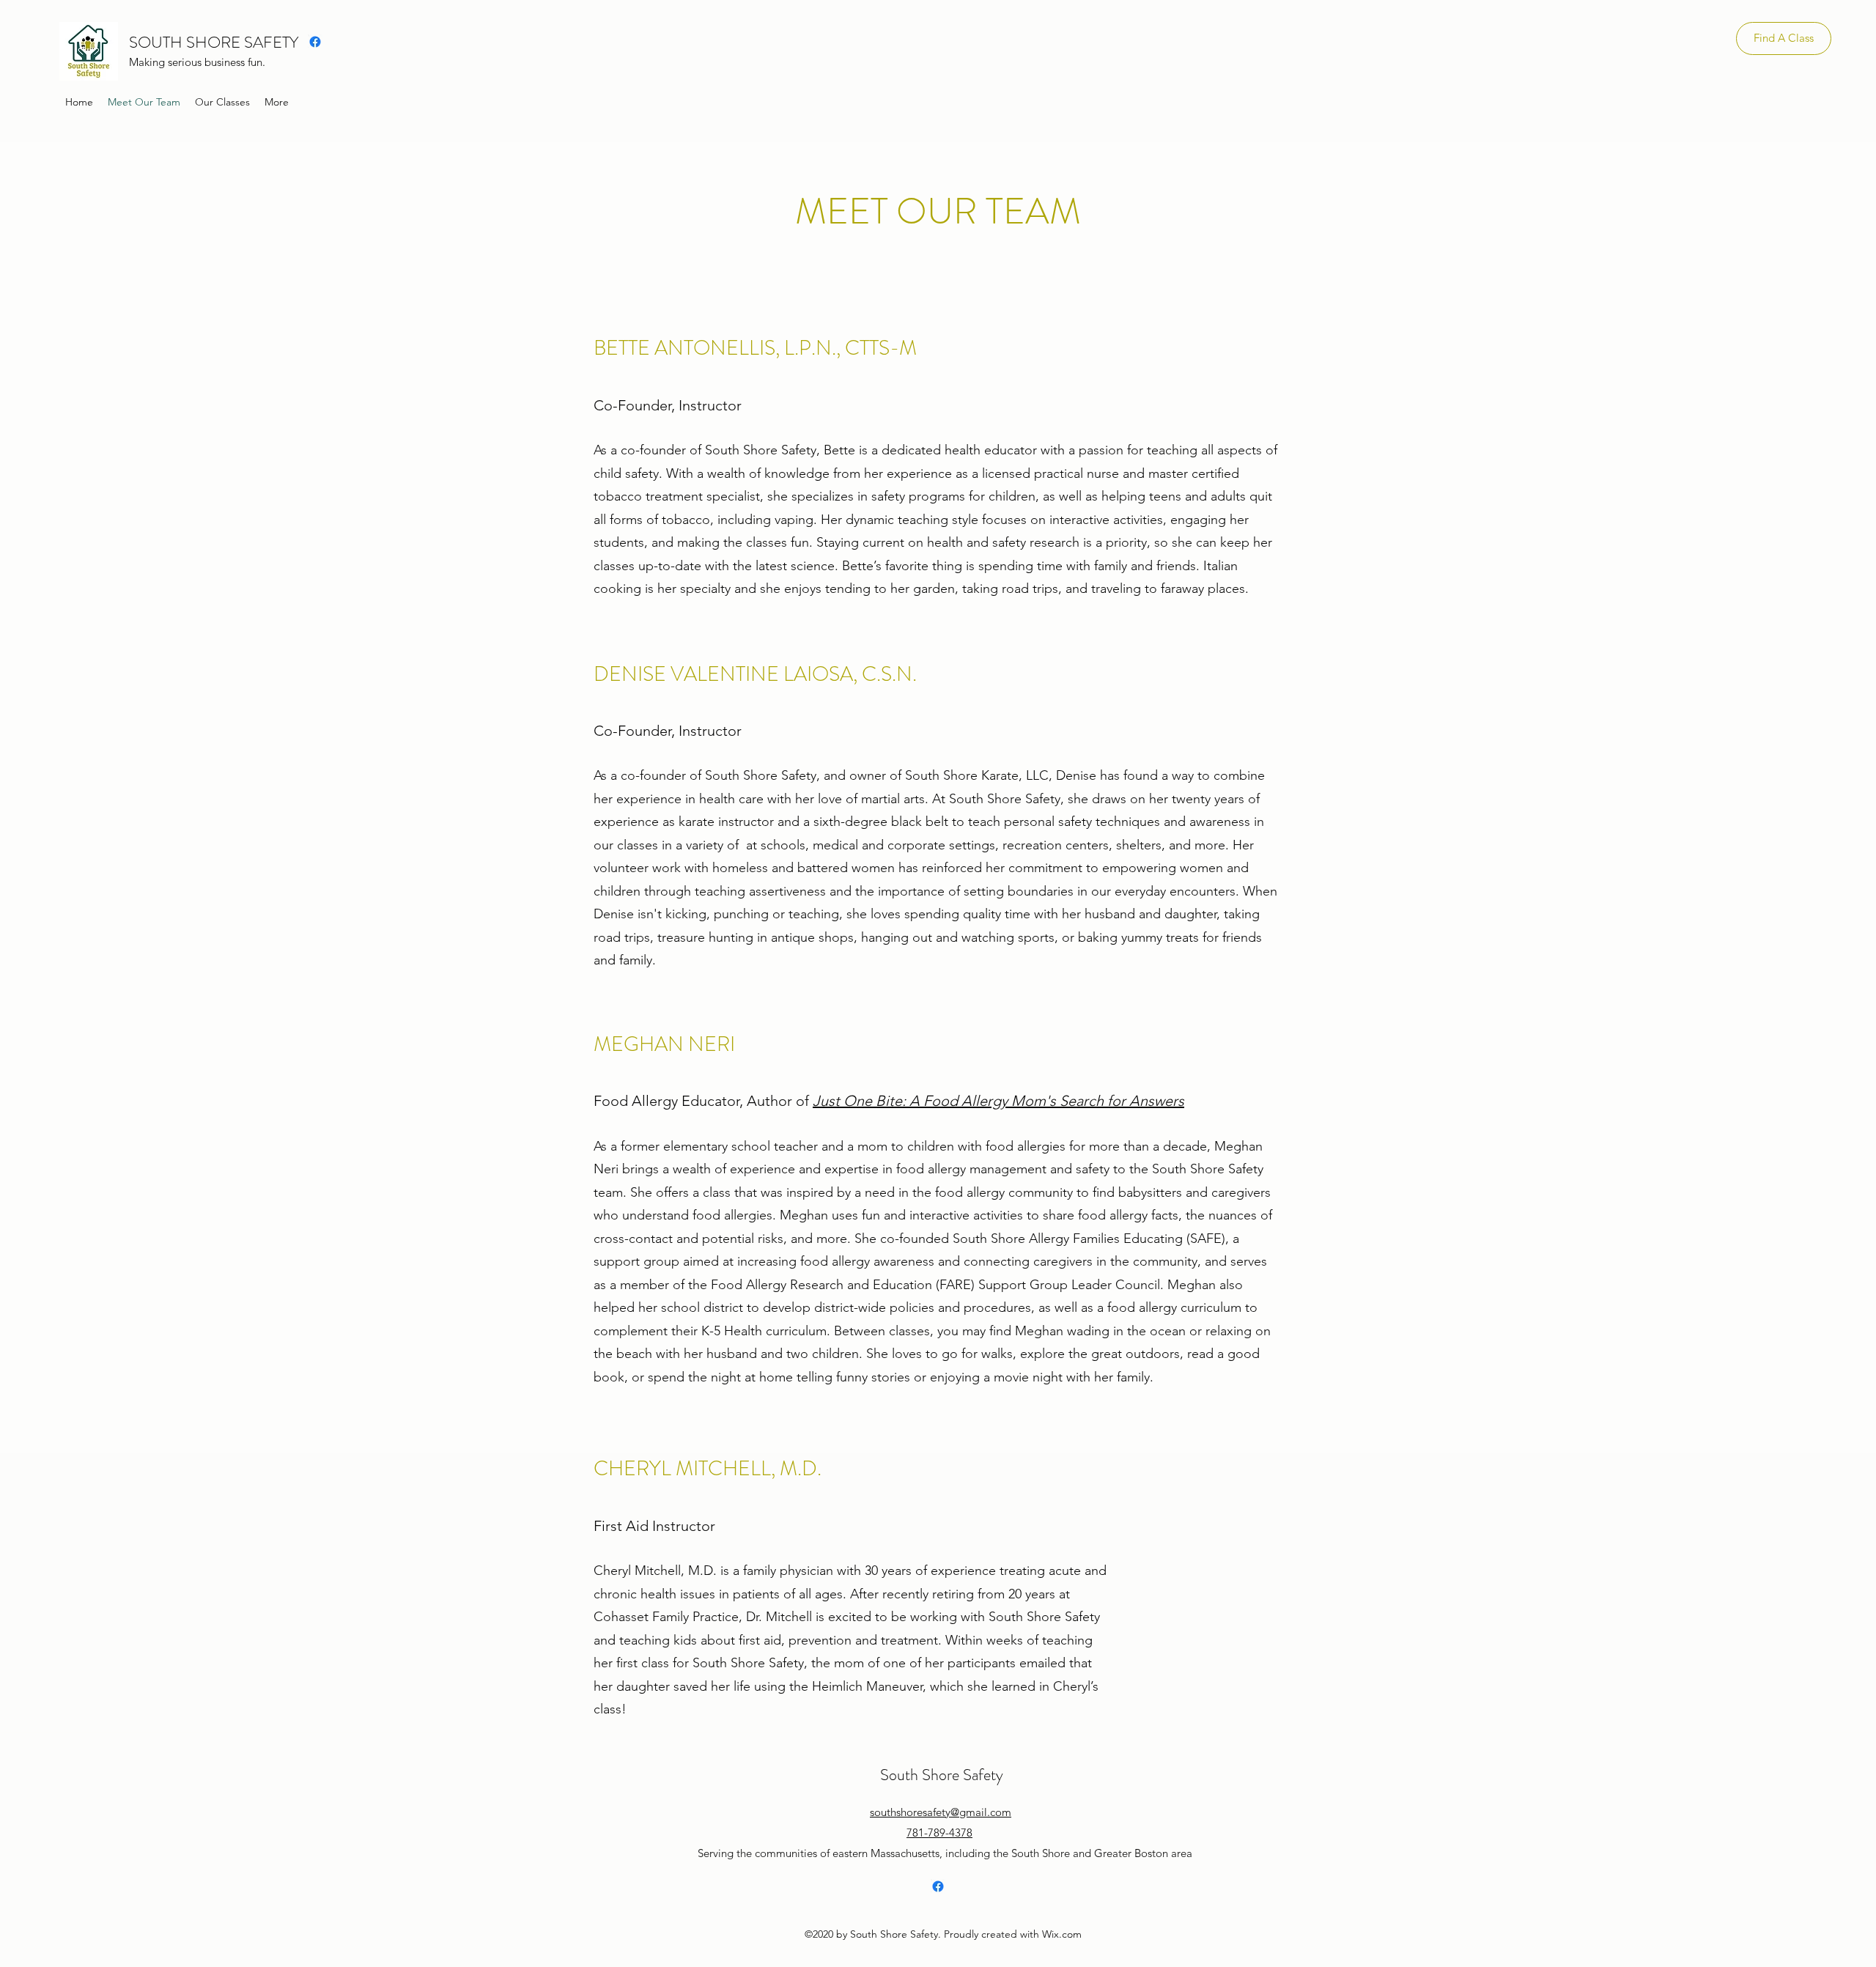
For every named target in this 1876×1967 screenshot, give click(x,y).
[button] (222, 102)
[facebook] (315, 42)
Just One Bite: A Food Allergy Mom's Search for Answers (998, 1101)
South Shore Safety (942, 1775)
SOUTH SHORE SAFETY (214, 42)
